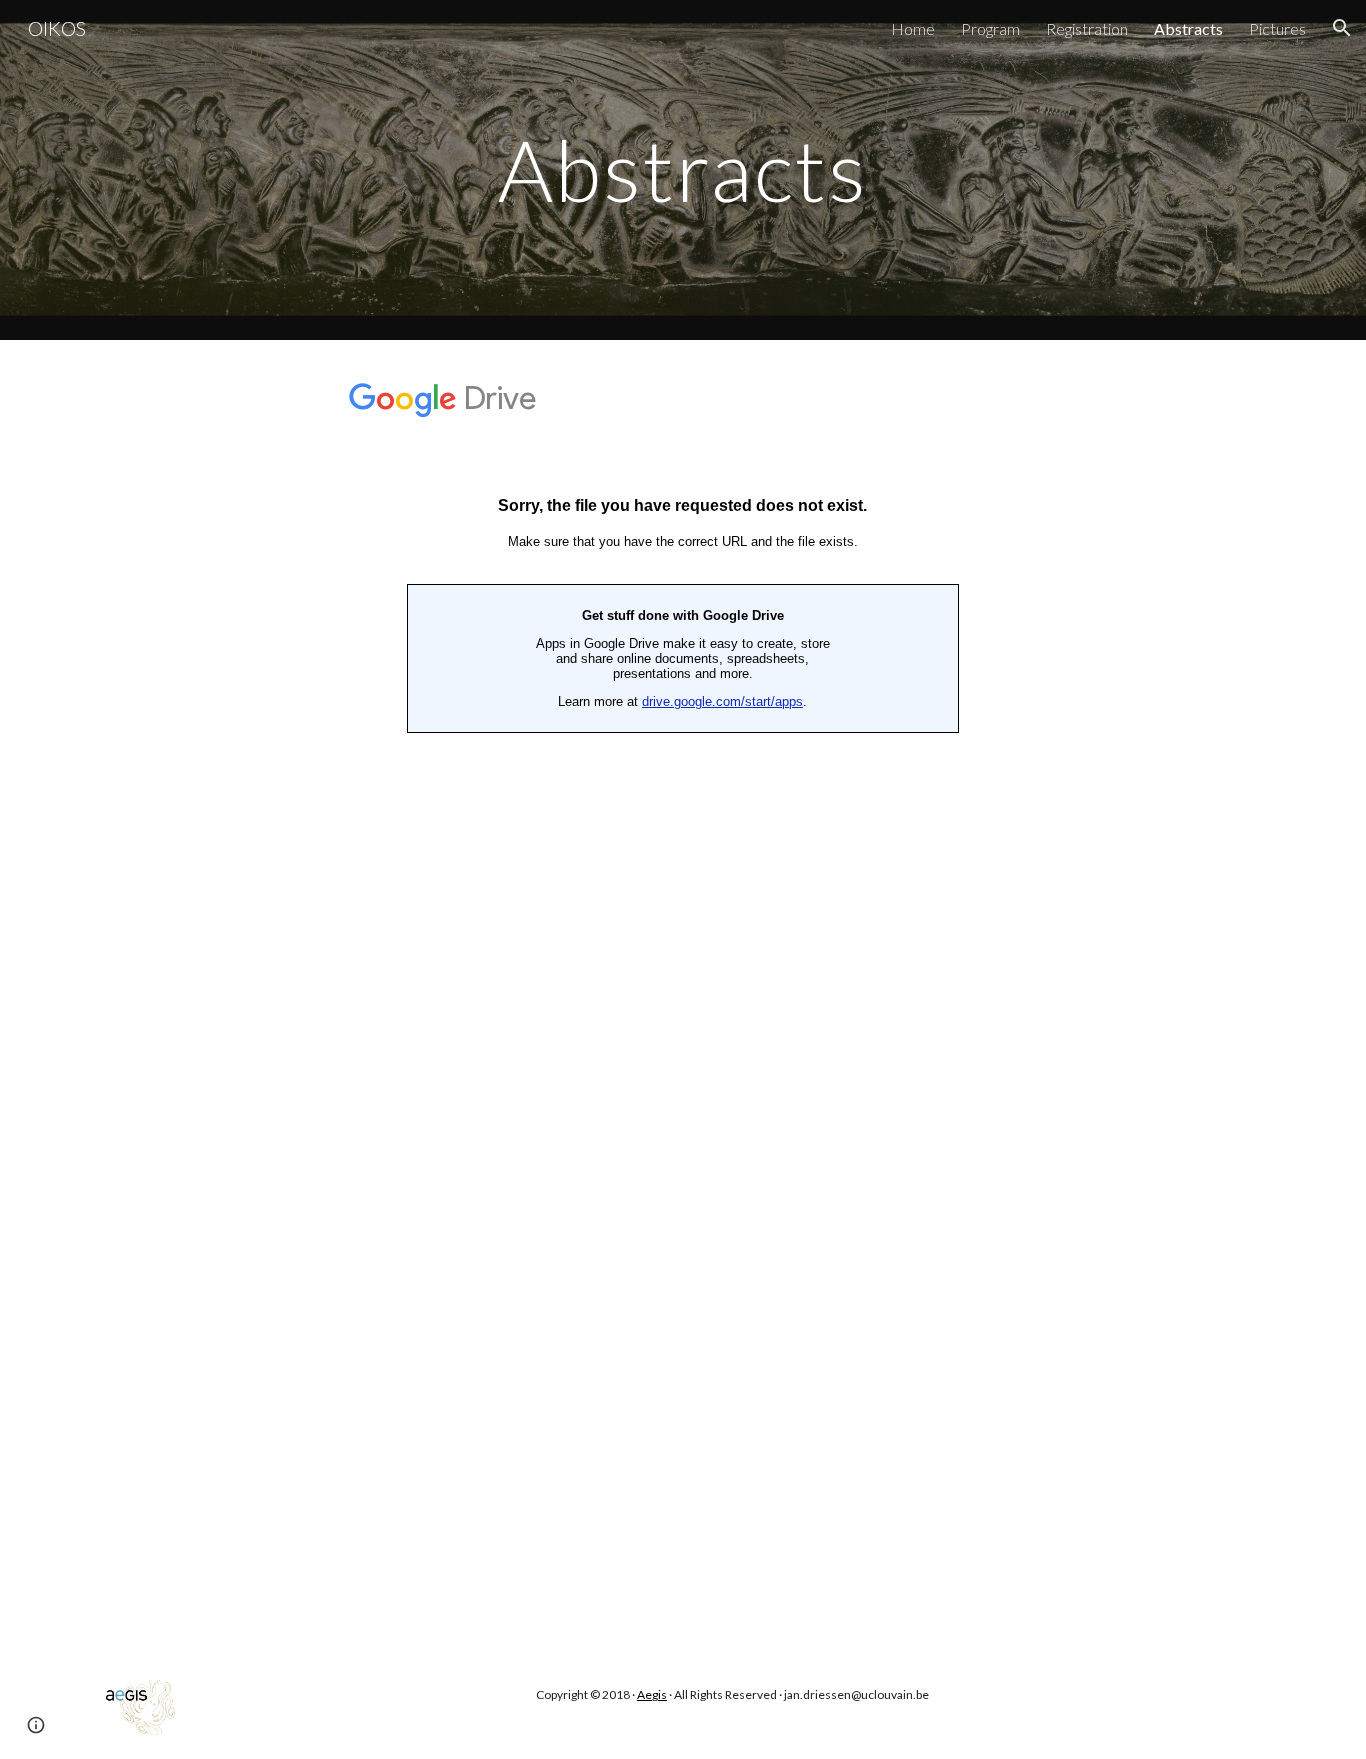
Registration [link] (1087, 28)
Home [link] (913, 28)
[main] (683, 169)
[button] (1342, 28)
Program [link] (990, 28)
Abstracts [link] (1188, 28)
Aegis (652, 1694)
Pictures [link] (1277, 28)
